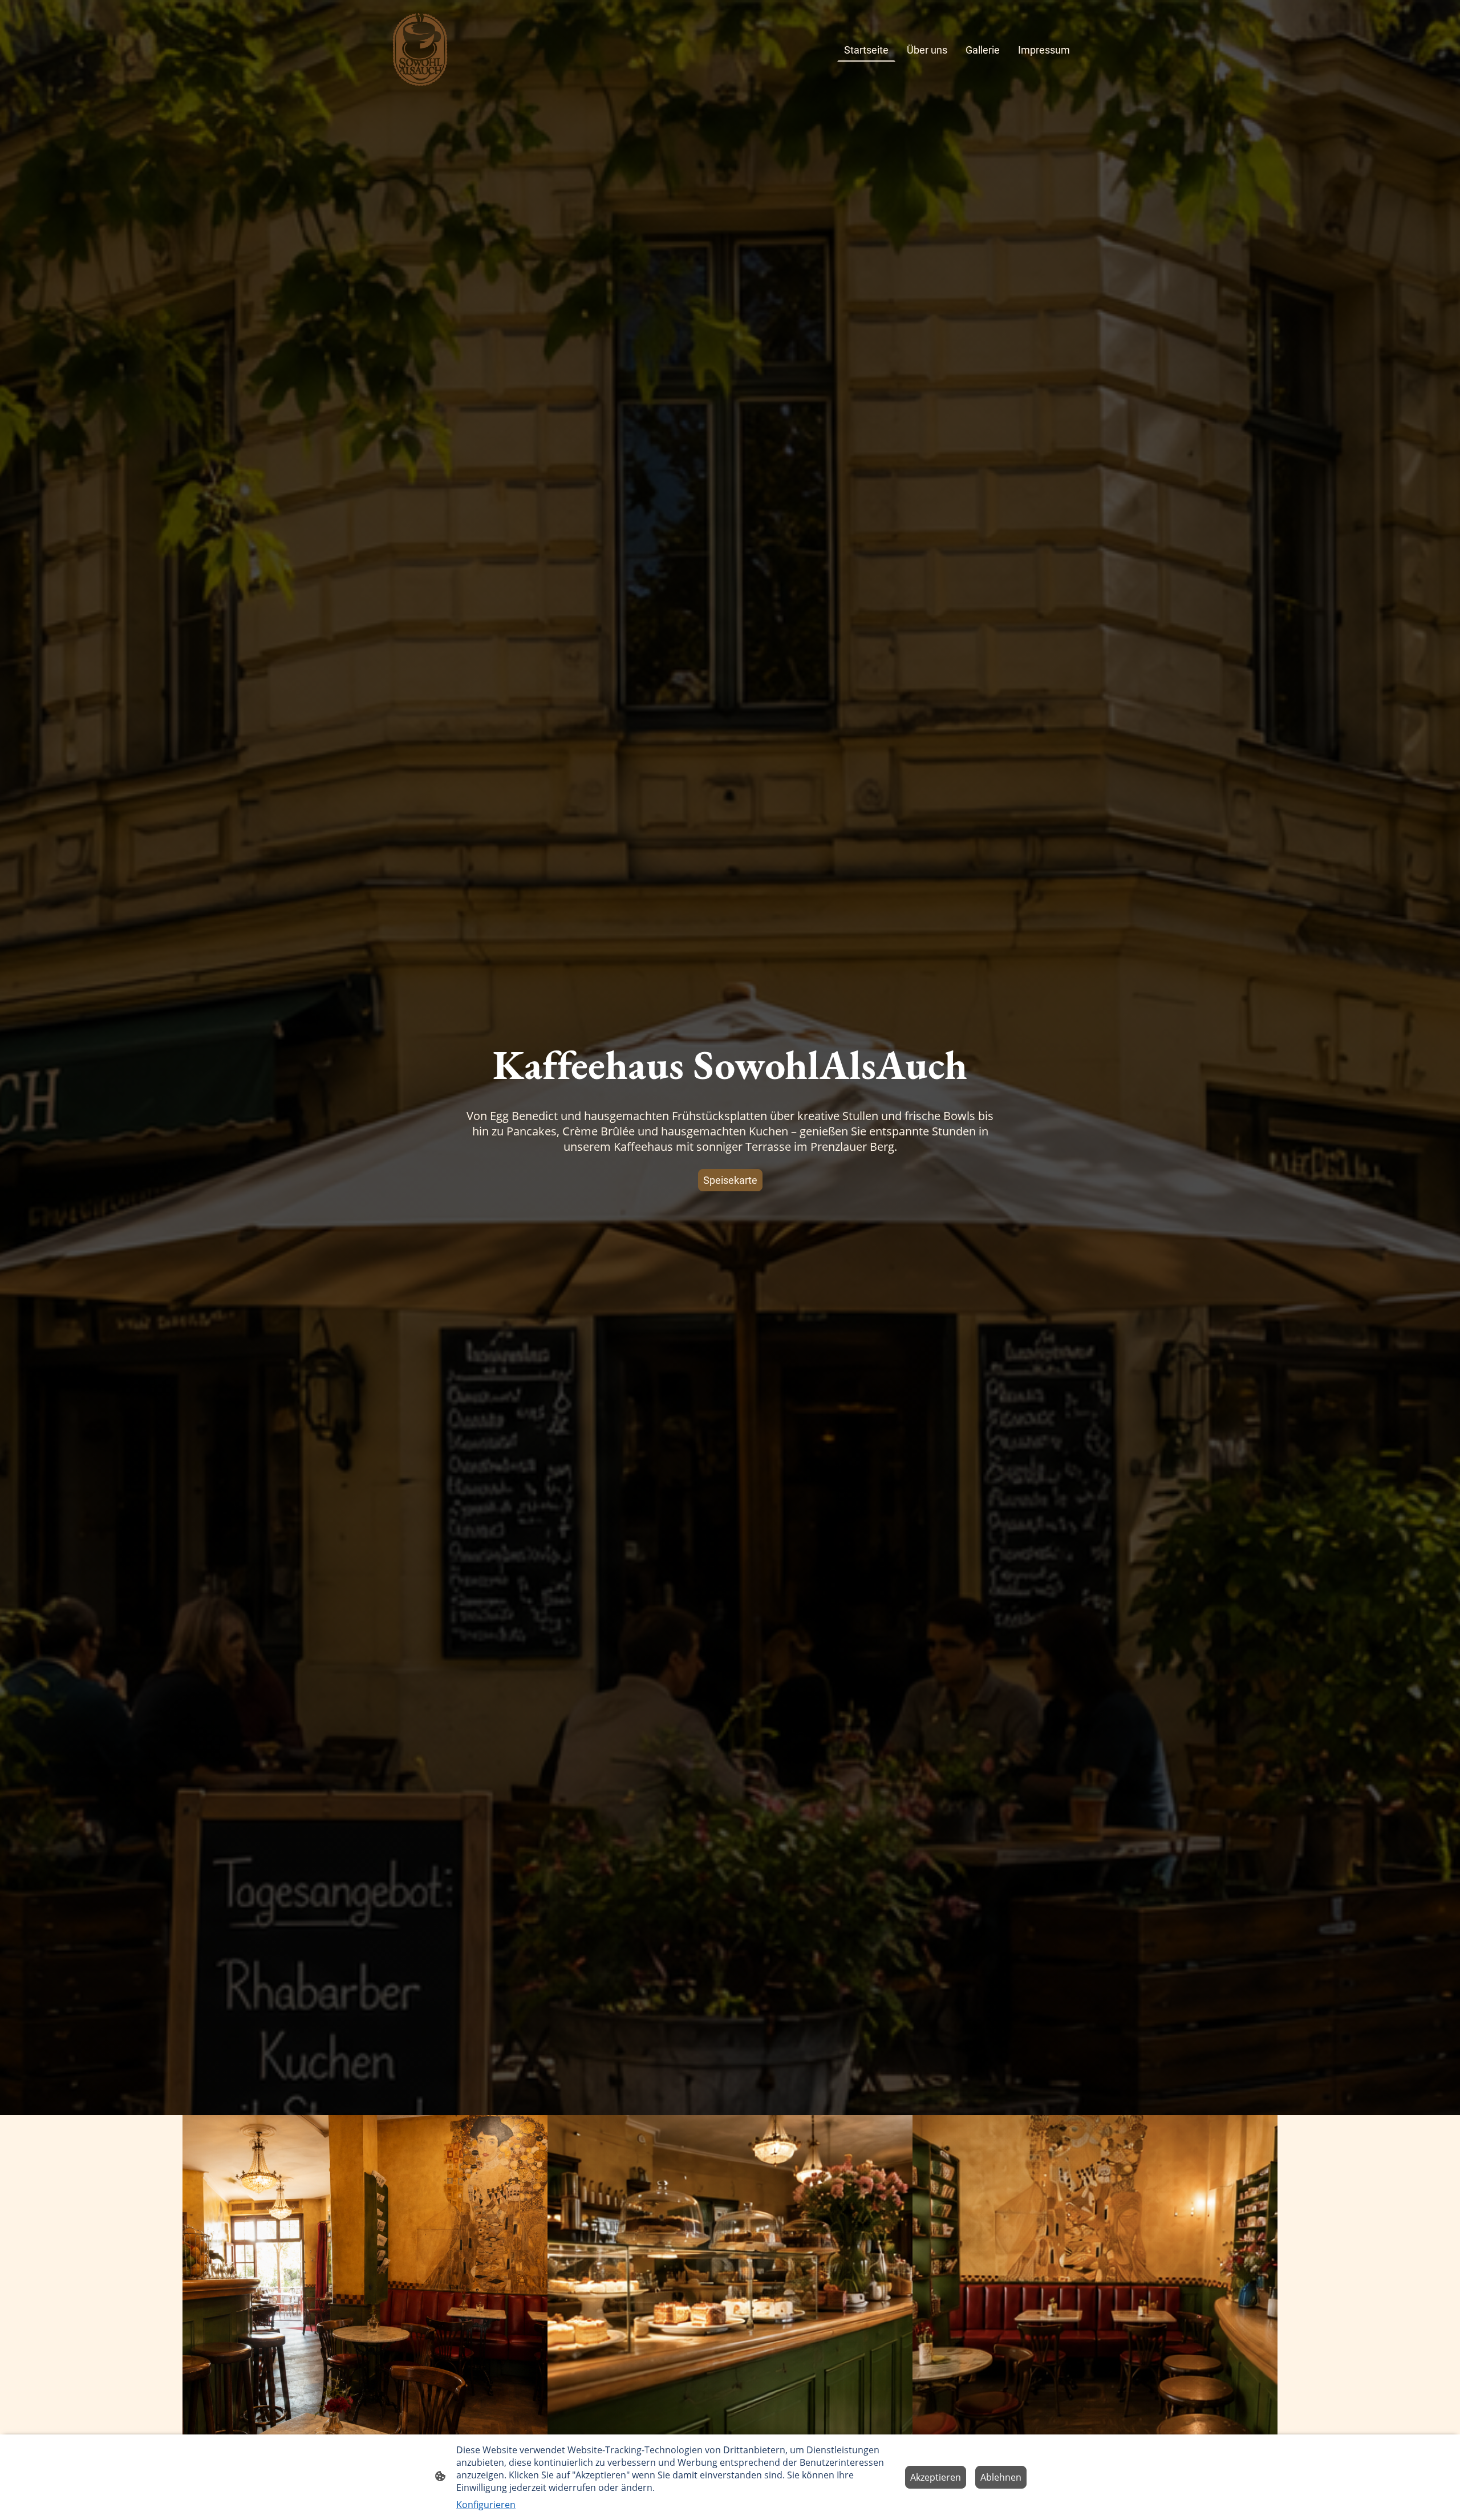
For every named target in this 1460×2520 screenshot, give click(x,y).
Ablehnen (1001, 2477)
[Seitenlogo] (420, 50)
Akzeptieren (936, 2477)
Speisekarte (730, 1180)
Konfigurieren (486, 2505)
